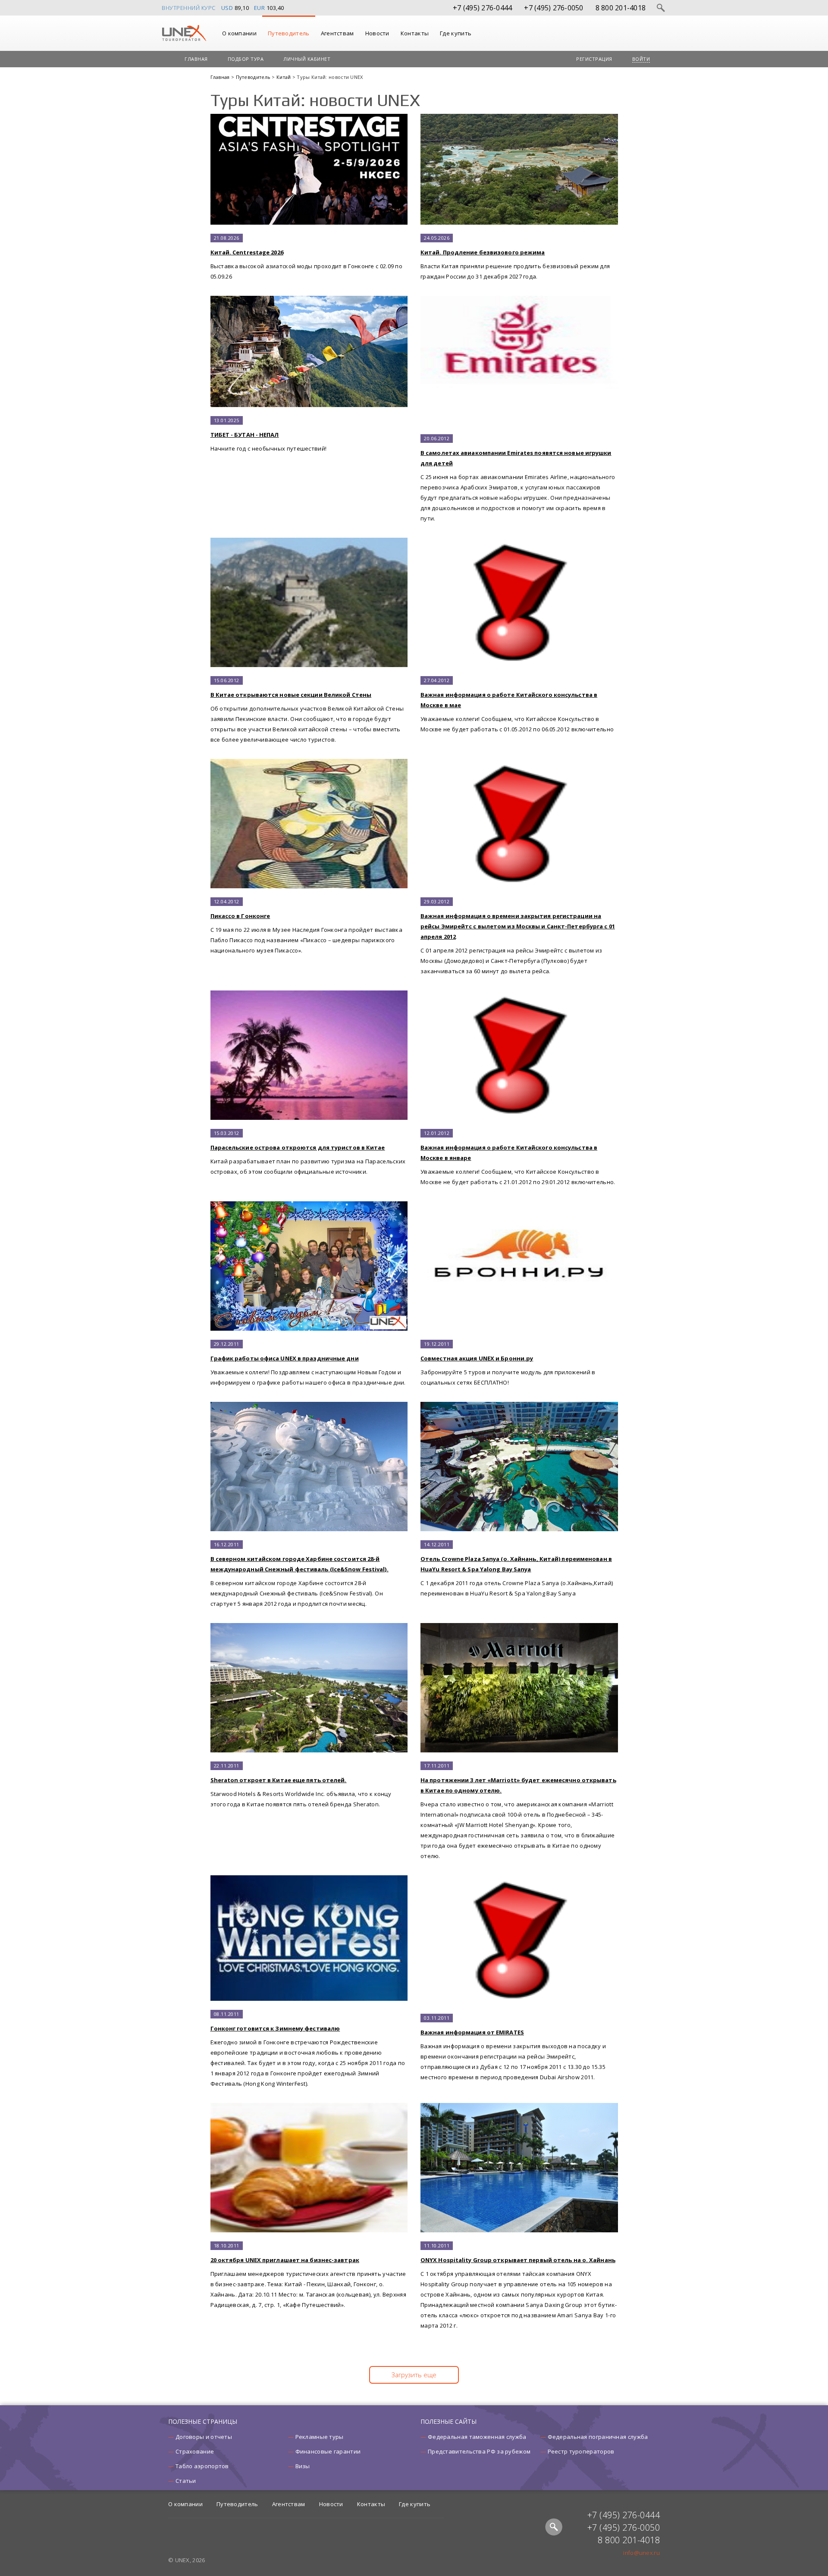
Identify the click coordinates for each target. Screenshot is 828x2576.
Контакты (415, 33)
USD (227, 8)
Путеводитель (289, 33)
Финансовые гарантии (328, 2451)
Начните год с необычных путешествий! (269, 435)
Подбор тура (246, 59)
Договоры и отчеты (204, 2437)
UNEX (184, 33)
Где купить (456, 33)
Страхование (195, 2451)
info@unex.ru (641, 2553)
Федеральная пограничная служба (598, 2437)
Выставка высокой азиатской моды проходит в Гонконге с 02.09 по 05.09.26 (307, 257)
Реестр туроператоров (581, 2451)
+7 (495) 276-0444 (482, 8)
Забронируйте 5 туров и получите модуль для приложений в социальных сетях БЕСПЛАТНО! (508, 1363)
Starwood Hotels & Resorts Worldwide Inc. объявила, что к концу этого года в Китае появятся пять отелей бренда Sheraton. (301, 1785)
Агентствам (337, 33)
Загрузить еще (414, 2375)
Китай (284, 77)
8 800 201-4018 (621, 8)
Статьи (186, 2481)
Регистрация (594, 59)
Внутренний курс (189, 8)
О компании (239, 33)
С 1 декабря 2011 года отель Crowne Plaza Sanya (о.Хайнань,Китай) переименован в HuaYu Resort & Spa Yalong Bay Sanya (517, 1569)
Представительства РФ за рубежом (479, 2451)
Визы (303, 2466)
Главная (196, 59)
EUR (260, 8)
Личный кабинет (307, 59)
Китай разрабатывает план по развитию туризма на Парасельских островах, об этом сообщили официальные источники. (308, 1153)
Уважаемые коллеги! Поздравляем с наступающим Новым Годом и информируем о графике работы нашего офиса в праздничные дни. (308, 1363)
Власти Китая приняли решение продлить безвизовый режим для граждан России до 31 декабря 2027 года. (515, 257)
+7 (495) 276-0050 (554, 8)
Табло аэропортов (202, 2466)
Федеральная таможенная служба (477, 2437)
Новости (377, 33)
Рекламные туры (320, 2437)
